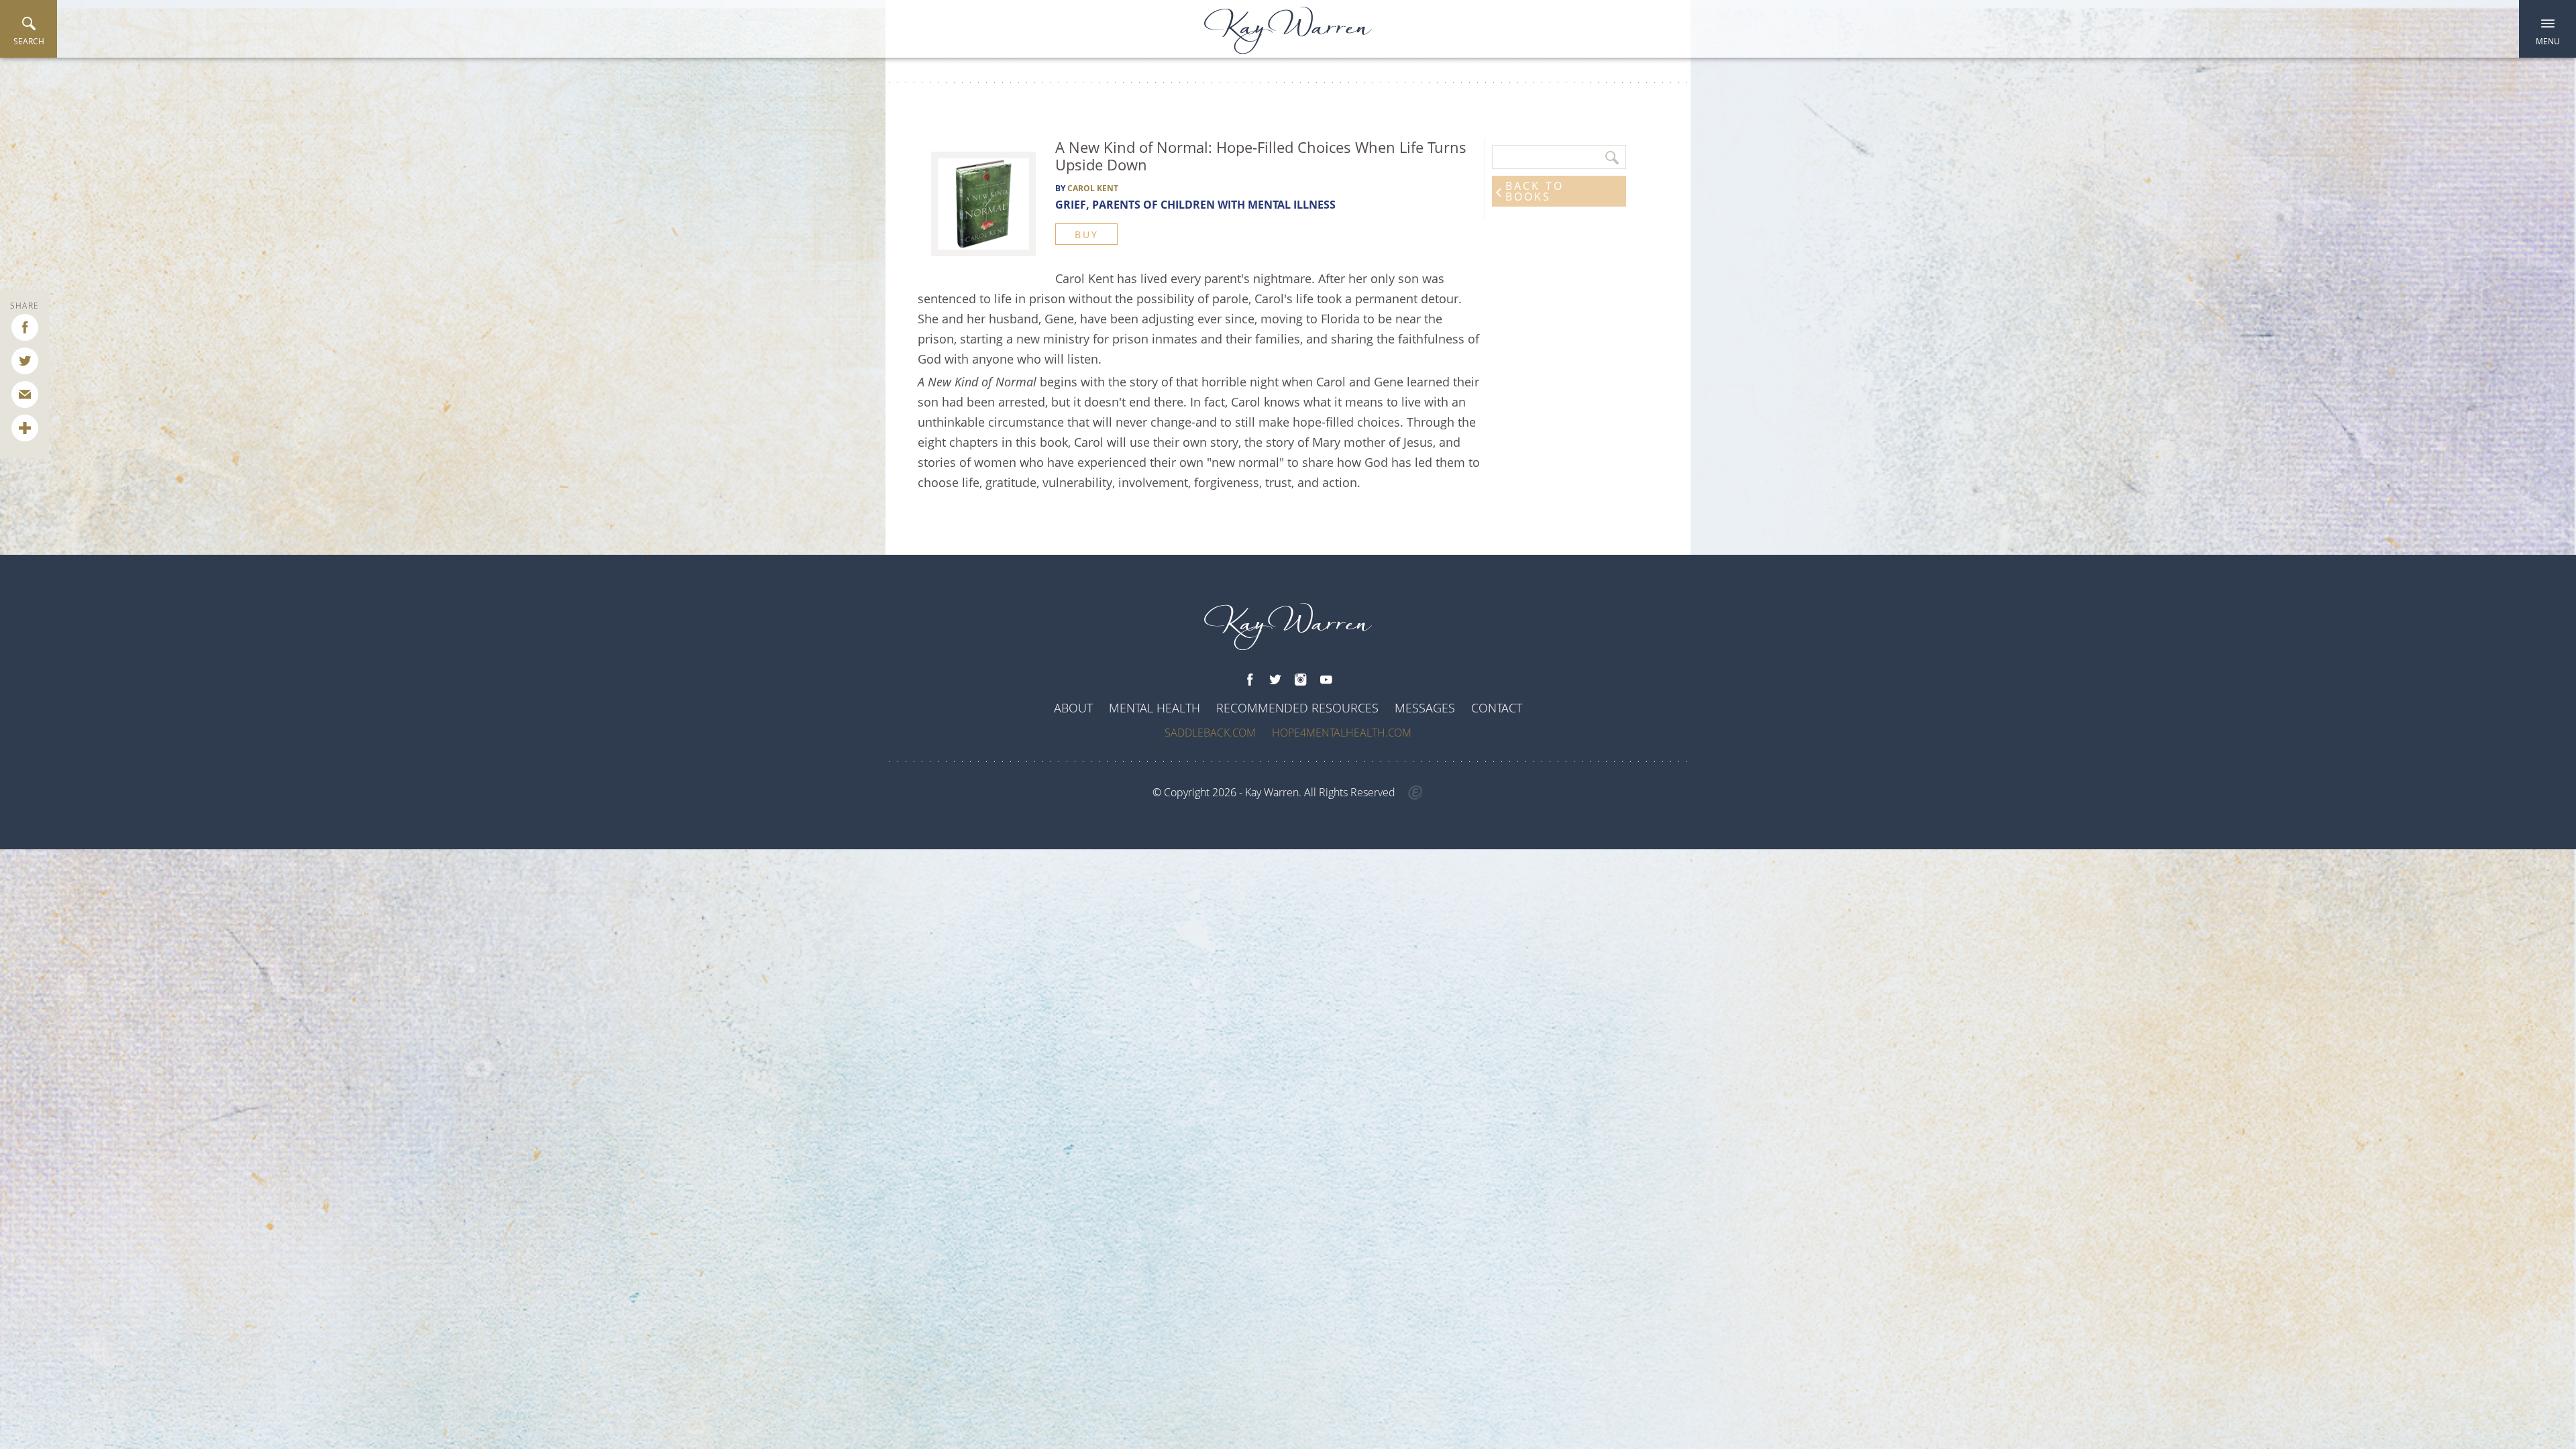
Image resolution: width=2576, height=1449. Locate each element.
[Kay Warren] (1288, 31)
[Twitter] (1275, 680)
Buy (1086, 234)
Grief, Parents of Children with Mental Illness (1195, 205)
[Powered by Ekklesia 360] (1416, 793)
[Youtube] (1326, 680)
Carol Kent (1093, 188)
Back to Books (1535, 191)
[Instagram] (1301, 680)
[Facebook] (1250, 680)
